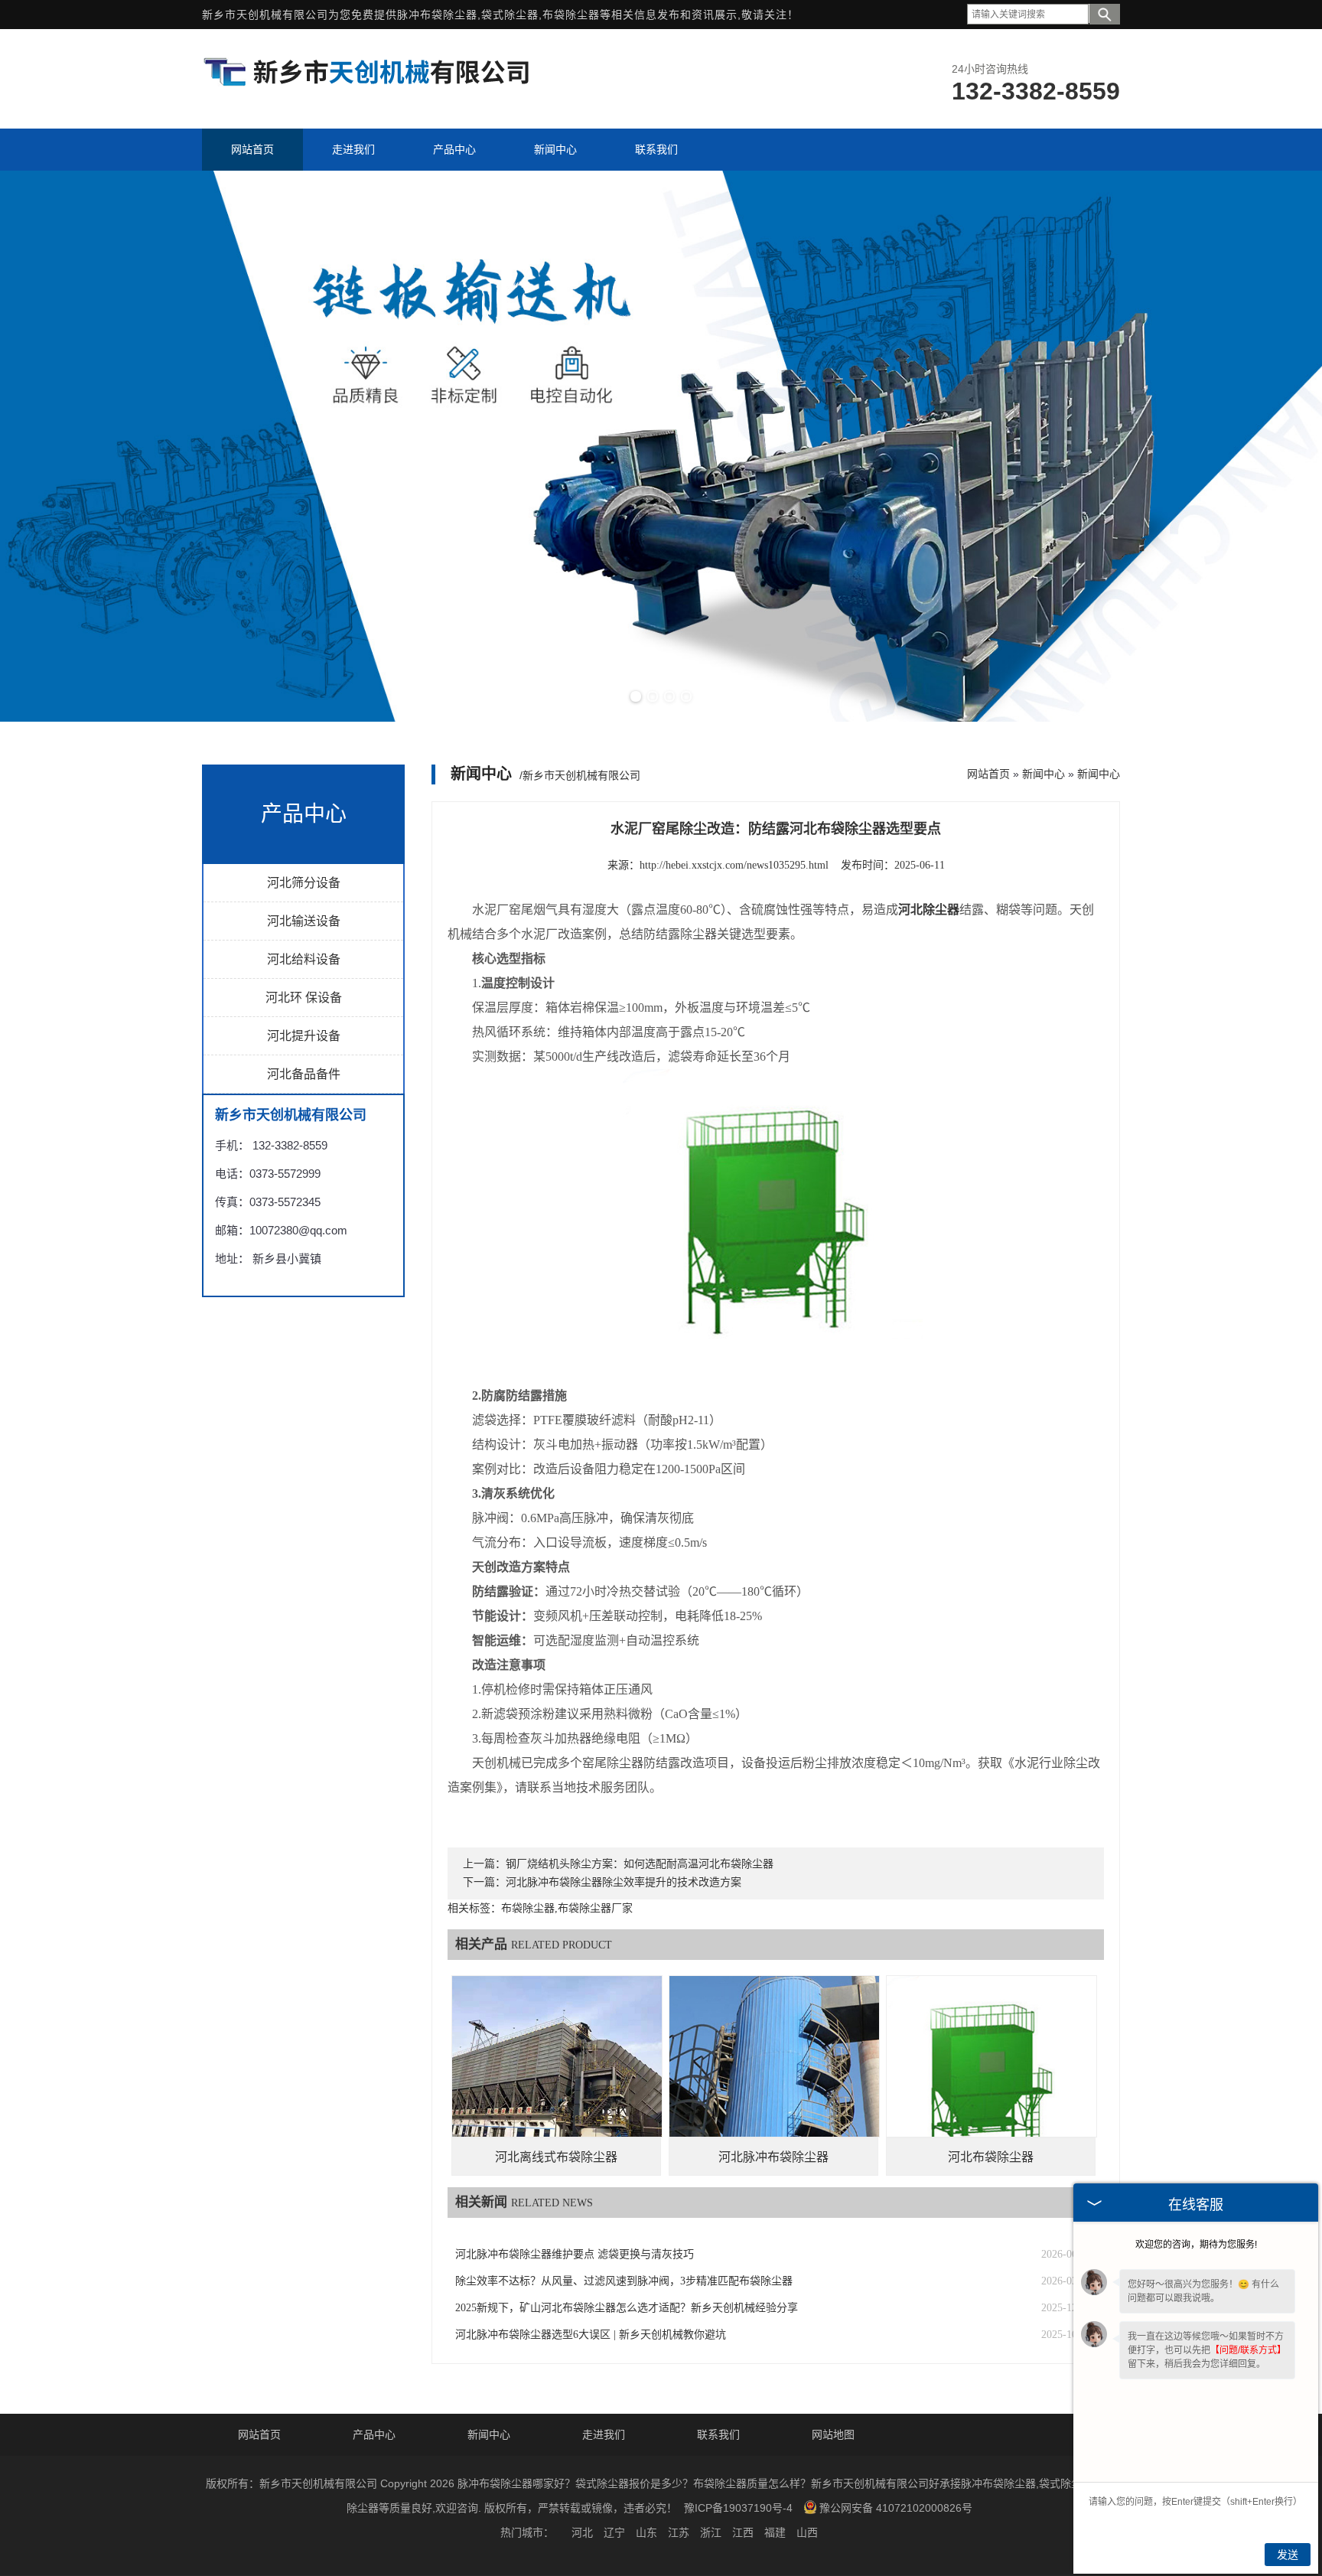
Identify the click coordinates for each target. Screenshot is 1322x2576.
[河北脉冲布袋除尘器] (774, 2081)
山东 (646, 2532)
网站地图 (833, 2434)
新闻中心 (1044, 774)
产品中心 (374, 2434)
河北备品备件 (304, 1074)
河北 (582, 2532)
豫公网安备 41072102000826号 (896, 2508)
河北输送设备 (304, 921)
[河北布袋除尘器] (991, 2081)
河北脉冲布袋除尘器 (773, 2157)
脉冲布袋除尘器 (437, 15)
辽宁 (614, 2532)
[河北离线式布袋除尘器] (557, 2081)
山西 (807, 2532)
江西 (743, 2532)
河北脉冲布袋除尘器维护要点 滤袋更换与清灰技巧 (575, 2254)
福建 (775, 2532)
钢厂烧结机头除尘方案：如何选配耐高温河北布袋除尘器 (640, 1864)
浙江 (711, 2532)
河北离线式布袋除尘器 (556, 2157)
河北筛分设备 (304, 883)
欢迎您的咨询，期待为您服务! (1196, 2245)
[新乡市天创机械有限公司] (366, 87)
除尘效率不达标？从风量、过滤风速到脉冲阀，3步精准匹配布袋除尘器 (624, 2281)
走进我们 (604, 2434)
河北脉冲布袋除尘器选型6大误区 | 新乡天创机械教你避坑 (591, 2335)
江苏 (679, 2532)
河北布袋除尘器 (991, 2157)
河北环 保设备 (304, 998)
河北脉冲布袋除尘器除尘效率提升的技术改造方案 (624, 1882)
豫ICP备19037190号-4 (738, 2508)
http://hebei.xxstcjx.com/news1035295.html (734, 865)
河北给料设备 (304, 959)
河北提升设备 (304, 1036)
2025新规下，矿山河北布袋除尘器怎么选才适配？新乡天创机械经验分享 (627, 2308)
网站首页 (988, 774)
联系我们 (718, 2434)
